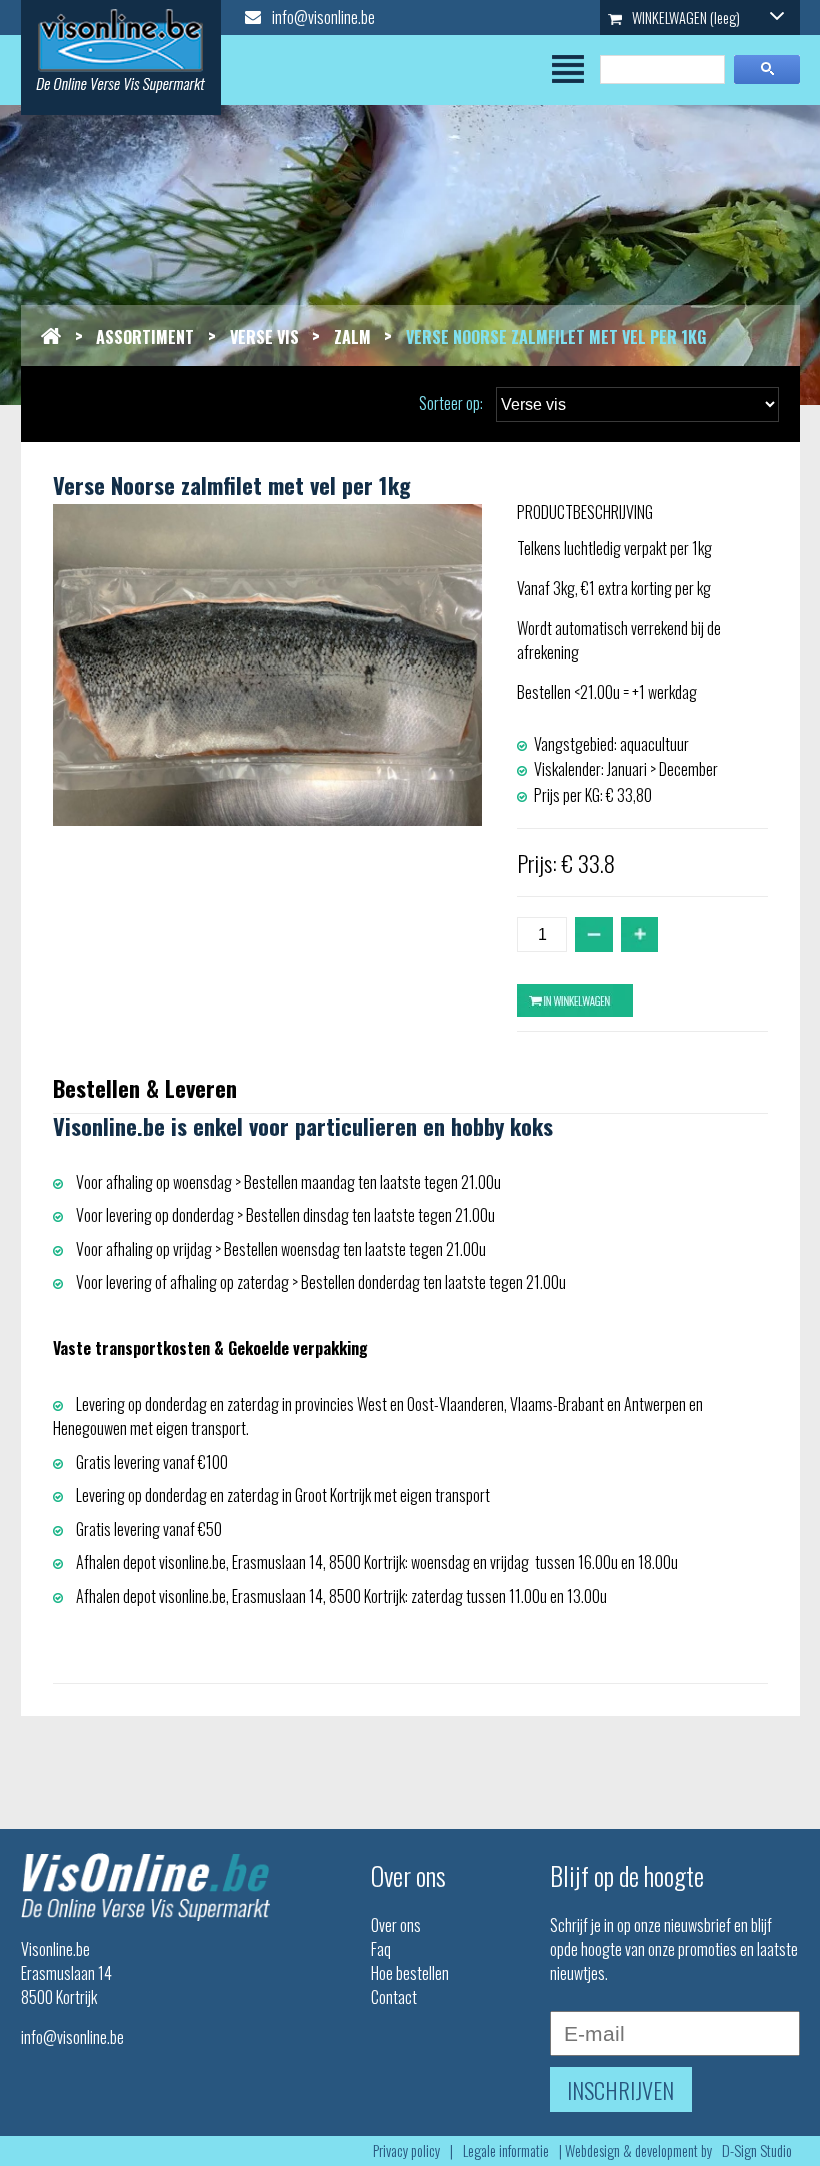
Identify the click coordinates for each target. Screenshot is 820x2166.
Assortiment (145, 337)
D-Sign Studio (757, 2150)
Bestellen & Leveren (145, 1087)
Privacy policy (406, 2150)
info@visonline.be (322, 17)
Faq (381, 1949)
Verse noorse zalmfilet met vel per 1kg (556, 337)
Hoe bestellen (410, 1973)
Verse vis (264, 337)
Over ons (396, 1925)
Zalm (352, 337)
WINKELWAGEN (684, 17)
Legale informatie (506, 2150)
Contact (394, 1997)
